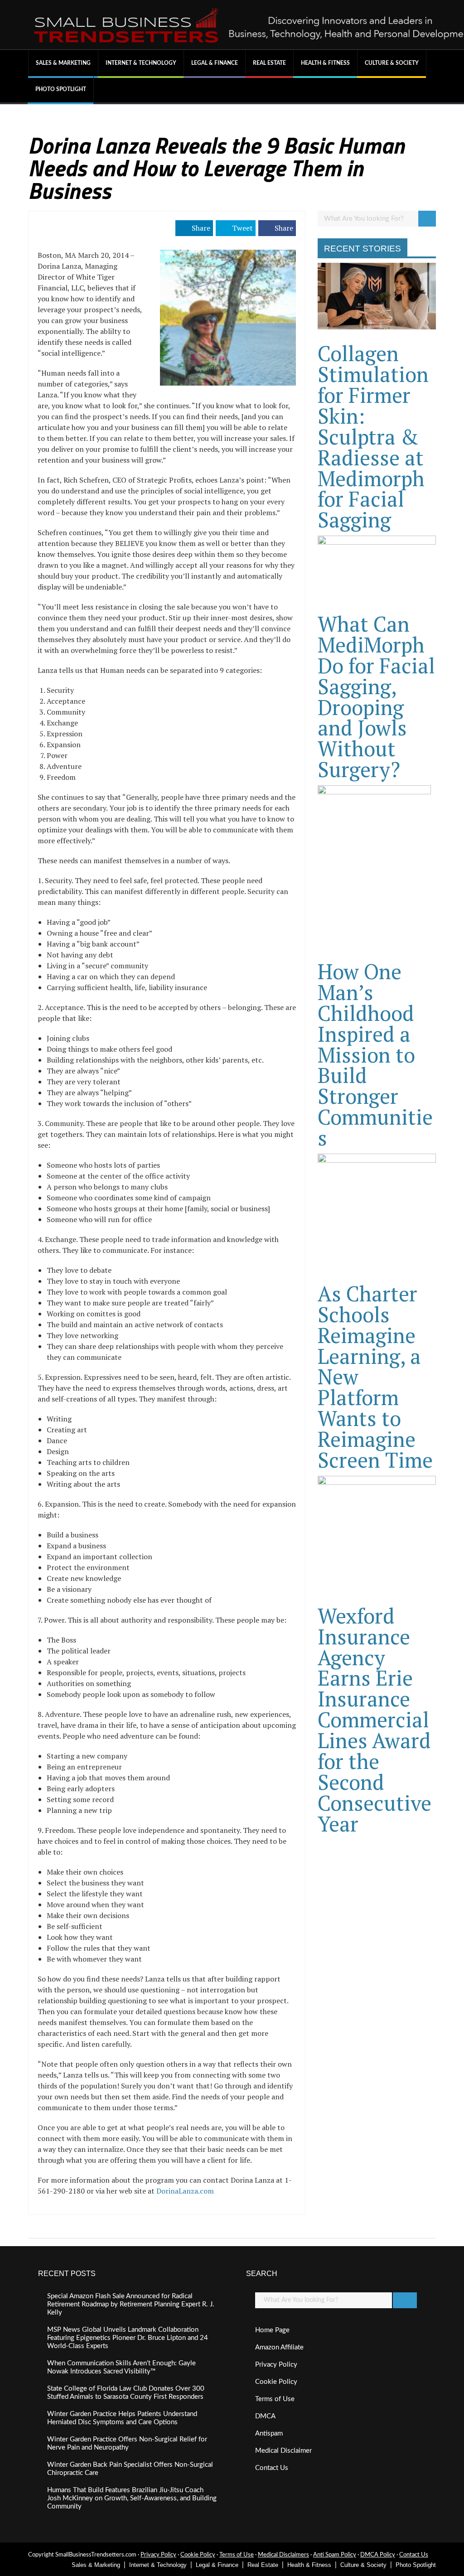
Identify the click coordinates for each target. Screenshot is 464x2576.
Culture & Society (392, 63)
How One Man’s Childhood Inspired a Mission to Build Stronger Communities (375, 1054)
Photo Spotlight (61, 89)
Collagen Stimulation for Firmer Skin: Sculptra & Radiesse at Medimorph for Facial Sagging (373, 436)
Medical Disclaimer (283, 2451)
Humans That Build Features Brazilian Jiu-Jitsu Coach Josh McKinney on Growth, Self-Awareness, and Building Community (132, 2498)
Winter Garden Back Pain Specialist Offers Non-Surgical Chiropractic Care (130, 2469)
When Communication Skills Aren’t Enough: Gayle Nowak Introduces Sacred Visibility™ (121, 2367)
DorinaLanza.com (185, 2191)
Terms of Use (275, 2399)
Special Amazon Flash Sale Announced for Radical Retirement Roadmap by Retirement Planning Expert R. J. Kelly (131, 2304)
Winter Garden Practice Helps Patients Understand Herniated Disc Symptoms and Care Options (122, 2418)
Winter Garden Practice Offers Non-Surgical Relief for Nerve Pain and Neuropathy (127, 2443)
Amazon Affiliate (279, 2347)
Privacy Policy (276, 2365)
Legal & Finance (215, 63)
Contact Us (272, 2468)
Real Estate (269, 63)
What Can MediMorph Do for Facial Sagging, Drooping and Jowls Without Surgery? (376, 696)
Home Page (272, 2330)
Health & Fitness (325, 63)
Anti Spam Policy (335, 2555)
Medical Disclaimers (283, 2555)
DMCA (265, 2416)
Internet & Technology (141, 63)
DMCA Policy (378, 2555)
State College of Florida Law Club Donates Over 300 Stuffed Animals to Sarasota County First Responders (126, 2393)
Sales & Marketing (63, 63)
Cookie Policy (276, 2382)
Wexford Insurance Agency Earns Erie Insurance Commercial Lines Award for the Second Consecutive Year (375, 1720)
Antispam (269, 2433)
